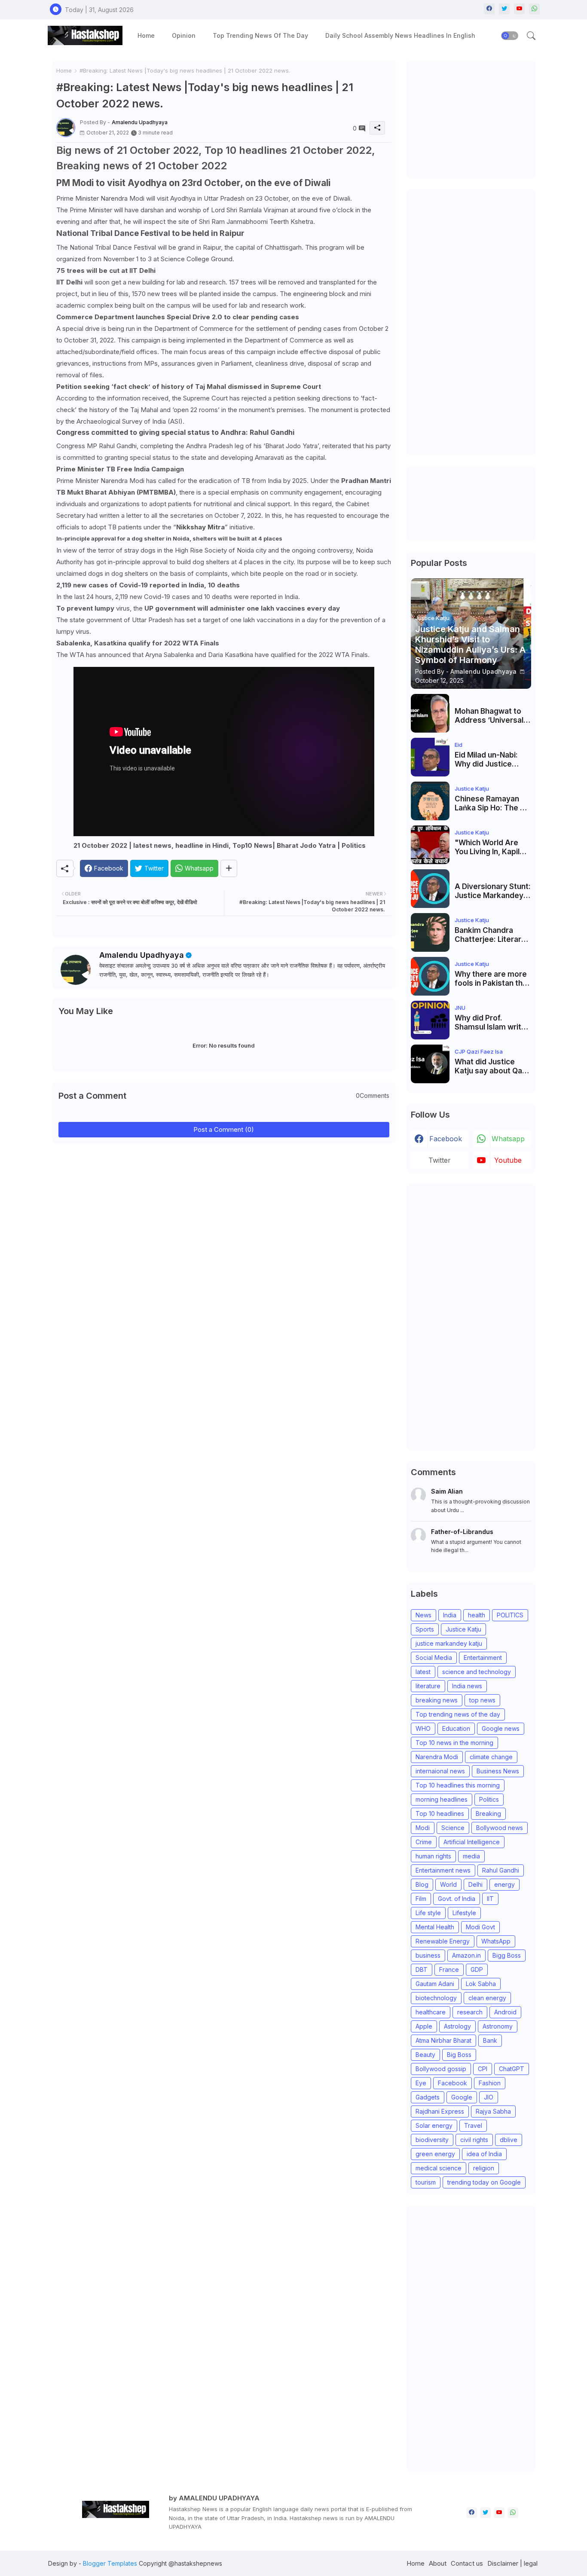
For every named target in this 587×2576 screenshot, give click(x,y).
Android (505, 2012)
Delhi (475, 1884)
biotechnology (436, 1998)
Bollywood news (500, 1828)
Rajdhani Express (440, 2111)
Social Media (434, 1658)
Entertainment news (443, 1870)
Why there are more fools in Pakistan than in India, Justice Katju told (493, 979)
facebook (446, 1139)
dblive (509, 2140)
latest (423, 1672)
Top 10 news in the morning (454, 1743)
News (423, 1615)
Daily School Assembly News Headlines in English (400, 35)
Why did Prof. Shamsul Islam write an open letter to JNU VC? (493, 1022)
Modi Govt (480, 1927)
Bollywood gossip (441, 2069)
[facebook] (489, 9)
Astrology (457, 2026)
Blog (422, 1884)
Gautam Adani (435, 1984)
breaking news (437, 1700)
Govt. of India (457, 1899)
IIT (490, 1899)
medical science (439, 2168)
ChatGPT (512, 2069)
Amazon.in (466, 1955)
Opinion (184, 35)
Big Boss (459, 2055)
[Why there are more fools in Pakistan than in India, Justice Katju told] (430, 976)
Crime (424, 1842)
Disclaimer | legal (512, 2563)
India (450, 1615)
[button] (510, 36)
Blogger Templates (110, 2563)
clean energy (487, 1998)
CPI (483, 2069)
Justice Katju (463, 1629)
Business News (498, 1771)
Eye (421, 2083)
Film (421, 1899)
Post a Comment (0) (224, 1129)
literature (428, 1686)
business (428, 1955)
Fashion (490, 2083)
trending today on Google (484, 2182)
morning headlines (442, 1799)
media (471, 1856)
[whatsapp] (534, 9)
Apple (424, 2026)
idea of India (484, 2154)
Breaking (488, 1814)
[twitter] (504, 9)
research (470, 2012)
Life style (428, 1913)
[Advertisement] (475, 118)
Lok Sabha (481, 1984)
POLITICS (510, 1615)
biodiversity (432, 2140)
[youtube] (519, 9)
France (449, 1969)
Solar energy (434, 2125)
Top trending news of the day (260, 35)
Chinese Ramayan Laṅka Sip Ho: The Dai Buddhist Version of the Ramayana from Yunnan (493, 803)
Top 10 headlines (440, 1814)
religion (484, 2168)
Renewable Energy (443, 1941)
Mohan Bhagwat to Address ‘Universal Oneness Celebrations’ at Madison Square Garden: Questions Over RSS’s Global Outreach (489, 716)
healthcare (431, 2012)
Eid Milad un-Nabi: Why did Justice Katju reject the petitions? (486, 759)
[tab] (146, 35)
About (438, 2563)
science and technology (477, 1672)
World (448, 1884)
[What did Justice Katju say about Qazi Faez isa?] (430, 1064)
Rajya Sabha (493, 2111)
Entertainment (483, 1658)
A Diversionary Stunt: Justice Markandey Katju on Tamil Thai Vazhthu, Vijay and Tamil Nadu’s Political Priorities (493, 891)
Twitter (440, 1160)
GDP (477, 1969)
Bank (490, 2040)
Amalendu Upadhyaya (142, 955)
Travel (473, 2125)
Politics (489, 1799)
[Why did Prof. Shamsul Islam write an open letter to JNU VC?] (430, 1020)
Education (456, 1728)
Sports (425, 1629)
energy (504, 1884)
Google (462, 2097)
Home (146, 35)
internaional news (440, 1771)
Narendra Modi (437, 1757)
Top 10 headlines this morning (458, 1785)
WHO (423, 1728)
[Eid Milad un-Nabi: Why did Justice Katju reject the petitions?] (430, 757)
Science (453, 1828)
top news (482, 1700)
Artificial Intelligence (472, 1842)
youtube (508, 1160)
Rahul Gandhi (501, 1870)
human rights (433, 1856)
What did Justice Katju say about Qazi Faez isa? (491, 1066)
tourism (426, 2182)
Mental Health (435, 1927)
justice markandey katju (449, 1643)
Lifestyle (464, 1913)
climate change (491, 1757)
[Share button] (229, 868)
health (477, 1615)
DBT (422, 1969)
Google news (501, 1728)
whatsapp (508, 1139)
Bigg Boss (507, 1955)
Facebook (452, 2083)
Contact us (467, 2563)
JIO (489, 2097)
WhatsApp (496, 1941)
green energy (435, 2154)
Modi (423, 1828)
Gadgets (428, 2097)
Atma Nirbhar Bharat (443, 2040)
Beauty (425, 2055)
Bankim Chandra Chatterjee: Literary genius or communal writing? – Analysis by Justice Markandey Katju (491, 935)
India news (467, 1686)
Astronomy (498, 2026)
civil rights (474, 2140)
